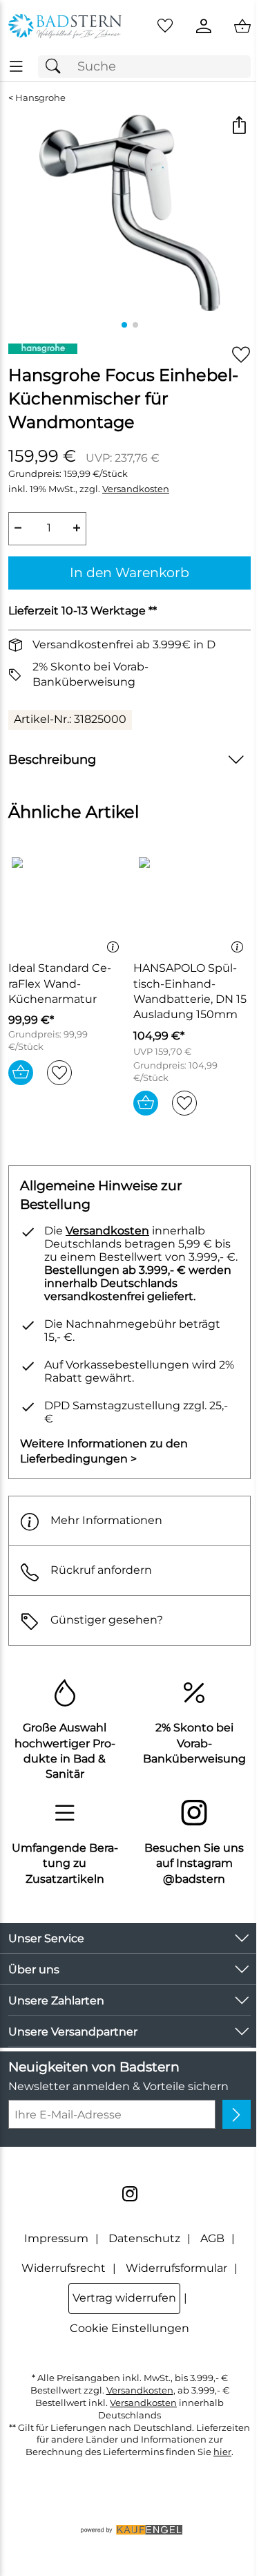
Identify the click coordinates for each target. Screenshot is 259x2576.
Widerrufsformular (176, 2268)
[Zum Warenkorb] (242, 26)
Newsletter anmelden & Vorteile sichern (118, 2086)
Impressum (56, 2238)
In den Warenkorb (129, 572)
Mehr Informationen (106, 1520)
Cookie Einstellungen (129, 2328)
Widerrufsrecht (64, 2268)
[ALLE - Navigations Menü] (16, 67)
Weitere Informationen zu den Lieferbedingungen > (104, 1451)
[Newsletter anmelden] (237, 2114)
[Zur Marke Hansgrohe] (43, 349)
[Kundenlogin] (204, 26)
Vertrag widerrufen (124, 2298)
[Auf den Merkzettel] (241, 355)
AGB (212, 2238)
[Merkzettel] (165, 26)
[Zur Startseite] (65, 26)
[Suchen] (57, 67)
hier (222, 2452)
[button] (239, 127)
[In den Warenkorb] (21, 1073)
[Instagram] (130, 2194)
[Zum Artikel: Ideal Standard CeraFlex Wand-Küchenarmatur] (67, 903)
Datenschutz (144, 2238)
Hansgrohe (40, 98)
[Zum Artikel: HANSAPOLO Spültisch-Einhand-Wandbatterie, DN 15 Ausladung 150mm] (192, 903)
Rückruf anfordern (101, 1570)
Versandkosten (136, 489)
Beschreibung (52, 759)
